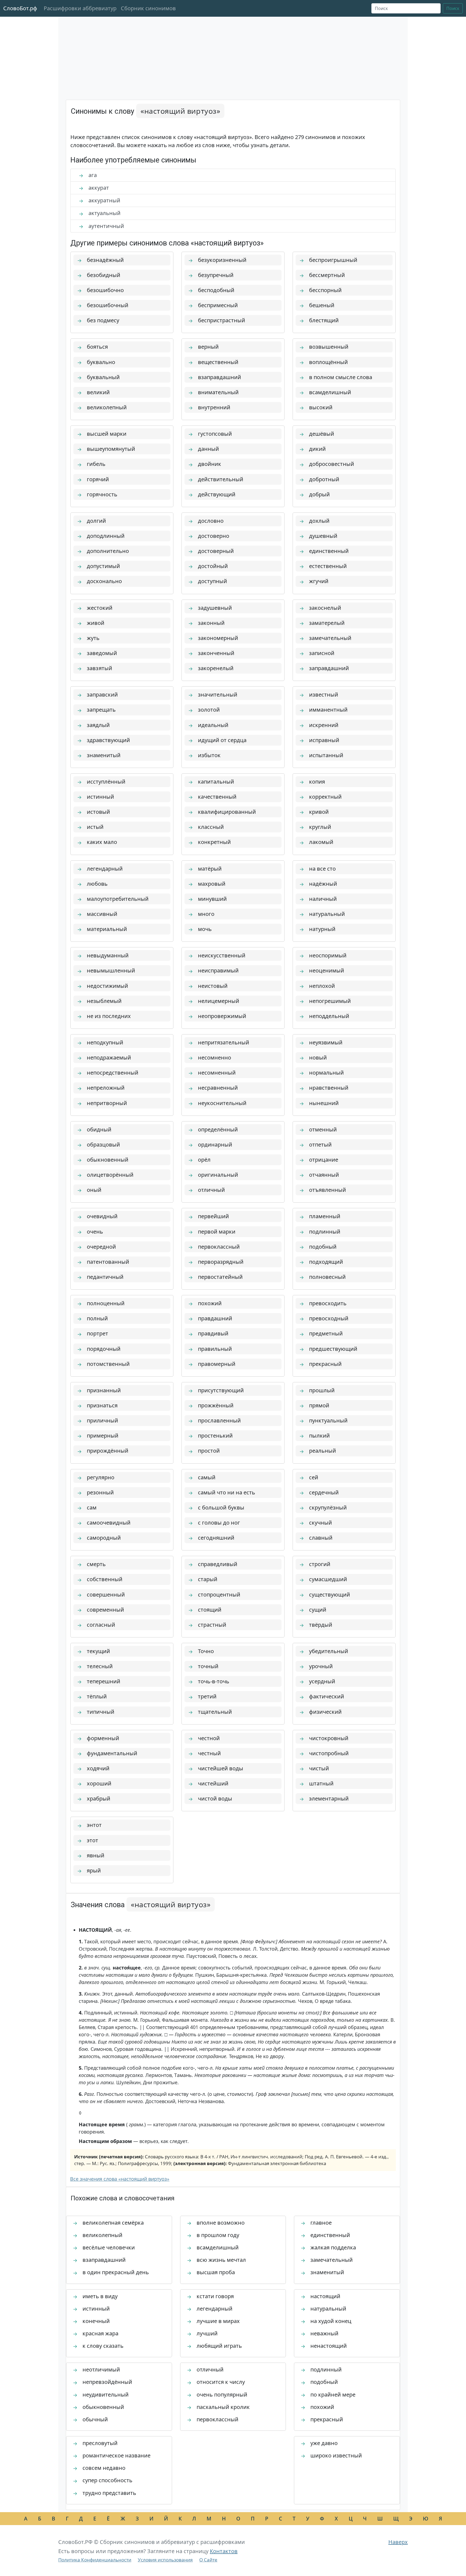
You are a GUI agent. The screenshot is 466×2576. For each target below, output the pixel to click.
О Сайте (208, 2560)
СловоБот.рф (20, 8)
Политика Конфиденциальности (95, 2560)
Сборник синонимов (148, 8)
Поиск (453, 8)
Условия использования (165, 2560)
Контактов (224, 2551)
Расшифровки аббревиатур (80, 8)
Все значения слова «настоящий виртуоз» (120, 2179)
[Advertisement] (233, 59)
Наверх (398, 2542)
